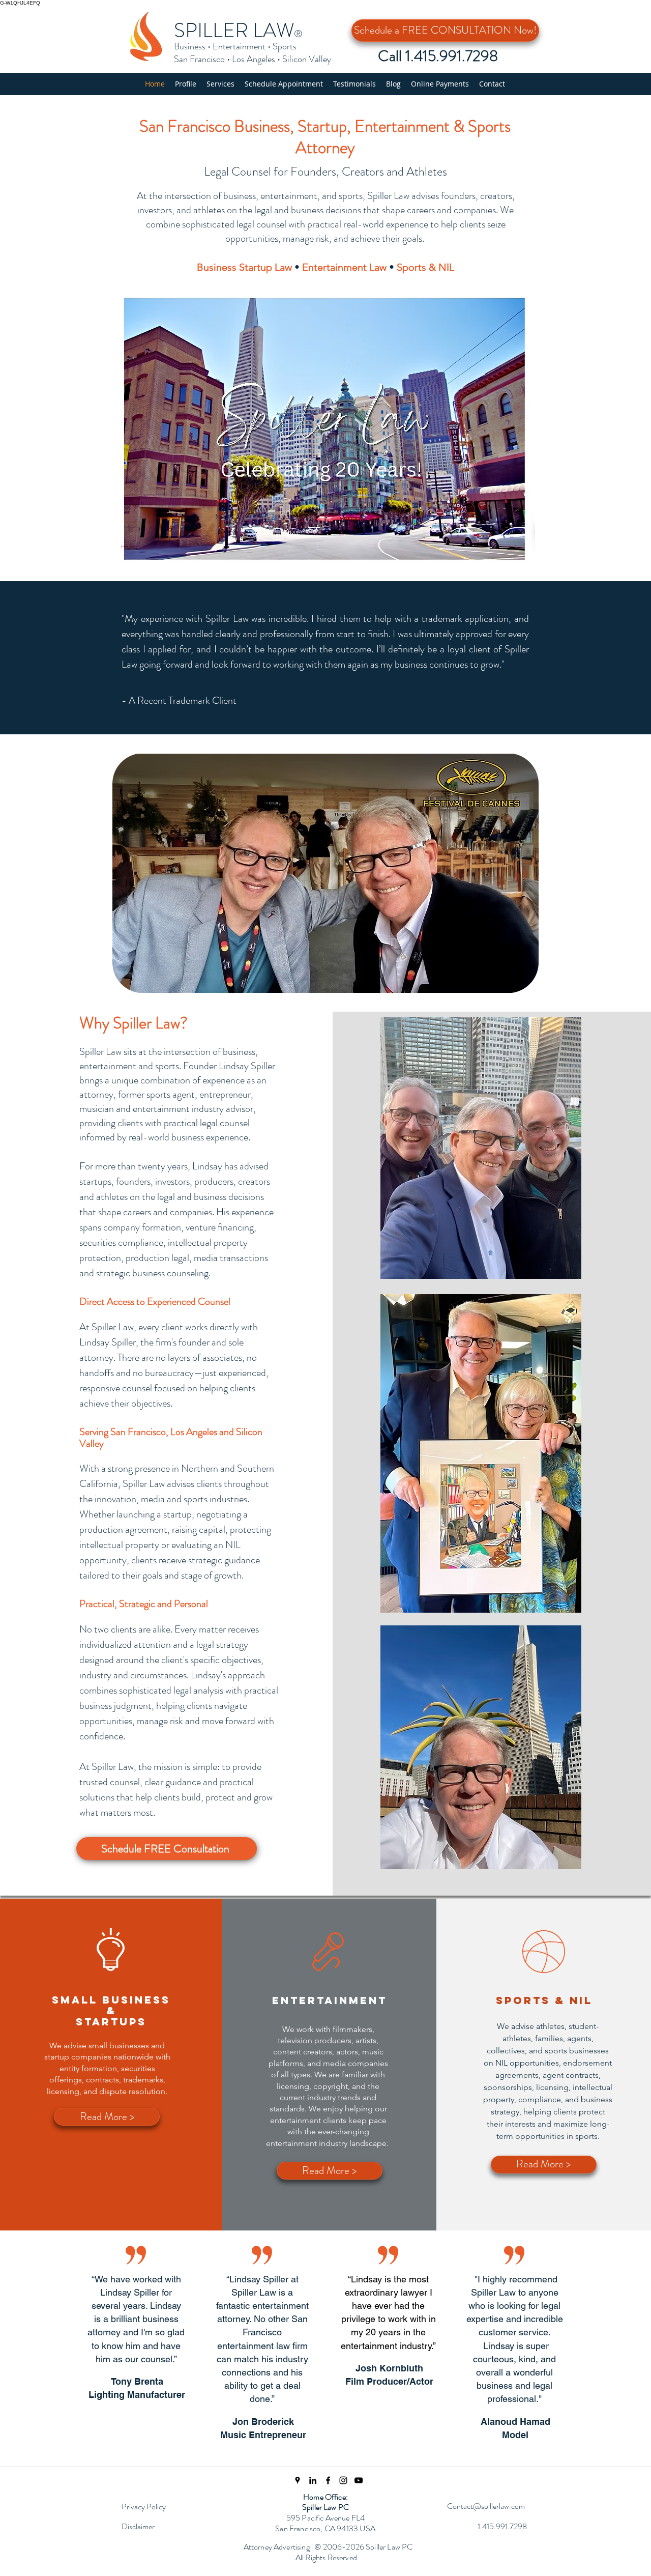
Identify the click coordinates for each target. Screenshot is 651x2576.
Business (190, 46)
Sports (285, 46)
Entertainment (239, 46)
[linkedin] (313, 2480)
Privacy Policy (144, 2507)
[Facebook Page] (328, 2480)
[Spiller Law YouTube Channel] (359, 2480)
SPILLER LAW (234, 30)
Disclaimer (138, 2526)
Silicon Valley (307, 59)
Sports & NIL (425, 267)
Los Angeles (254, 59)
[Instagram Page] (343, 2480)
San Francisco (199, 59)
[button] (220, 84)
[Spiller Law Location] (298, 2480)
